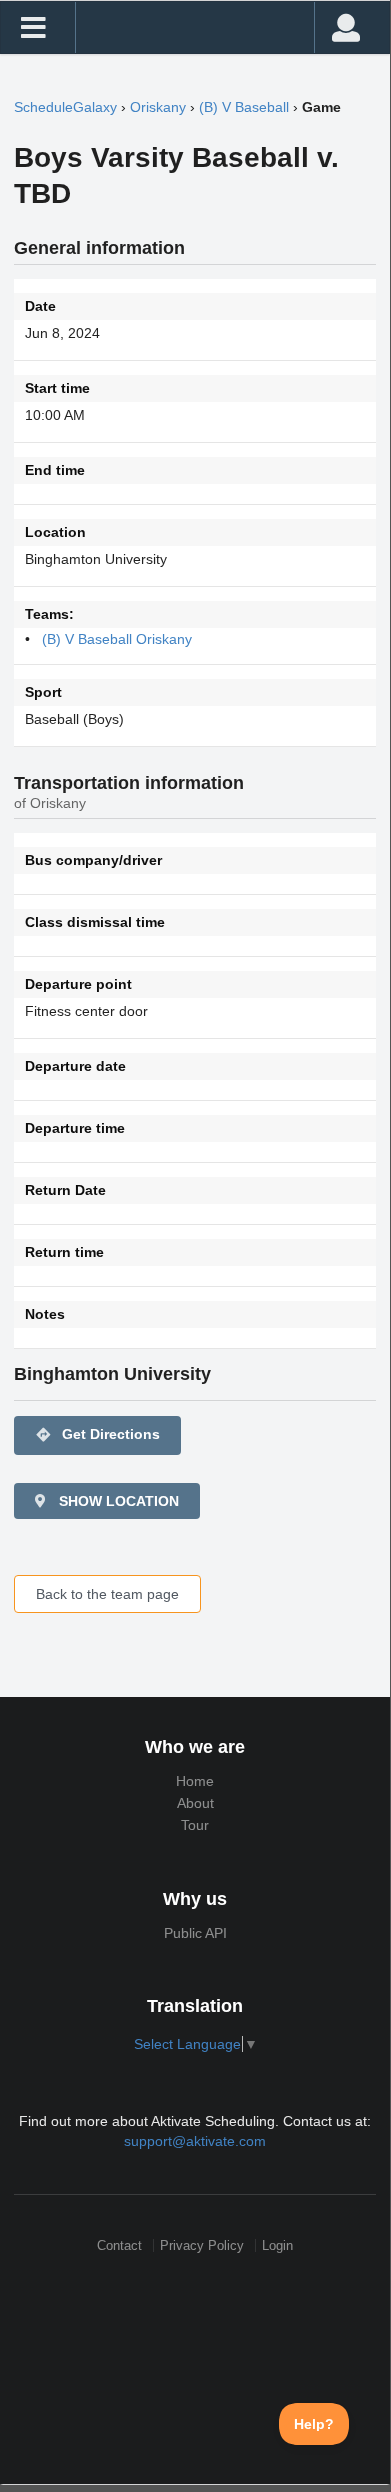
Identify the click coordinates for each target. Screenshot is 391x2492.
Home (195, 1781)
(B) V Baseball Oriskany (117, 639)
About (195, 1803)
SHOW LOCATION (117, 1501)
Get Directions (97, 1434)
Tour (195, 1825)
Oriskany (158, 107)
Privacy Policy (202, 2245)
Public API (195, 1933)
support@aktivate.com (195, 2141)
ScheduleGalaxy (65, 107)
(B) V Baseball (244, 107)
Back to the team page (107, 1594)
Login (277, 2245)
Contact (119, 2245)
